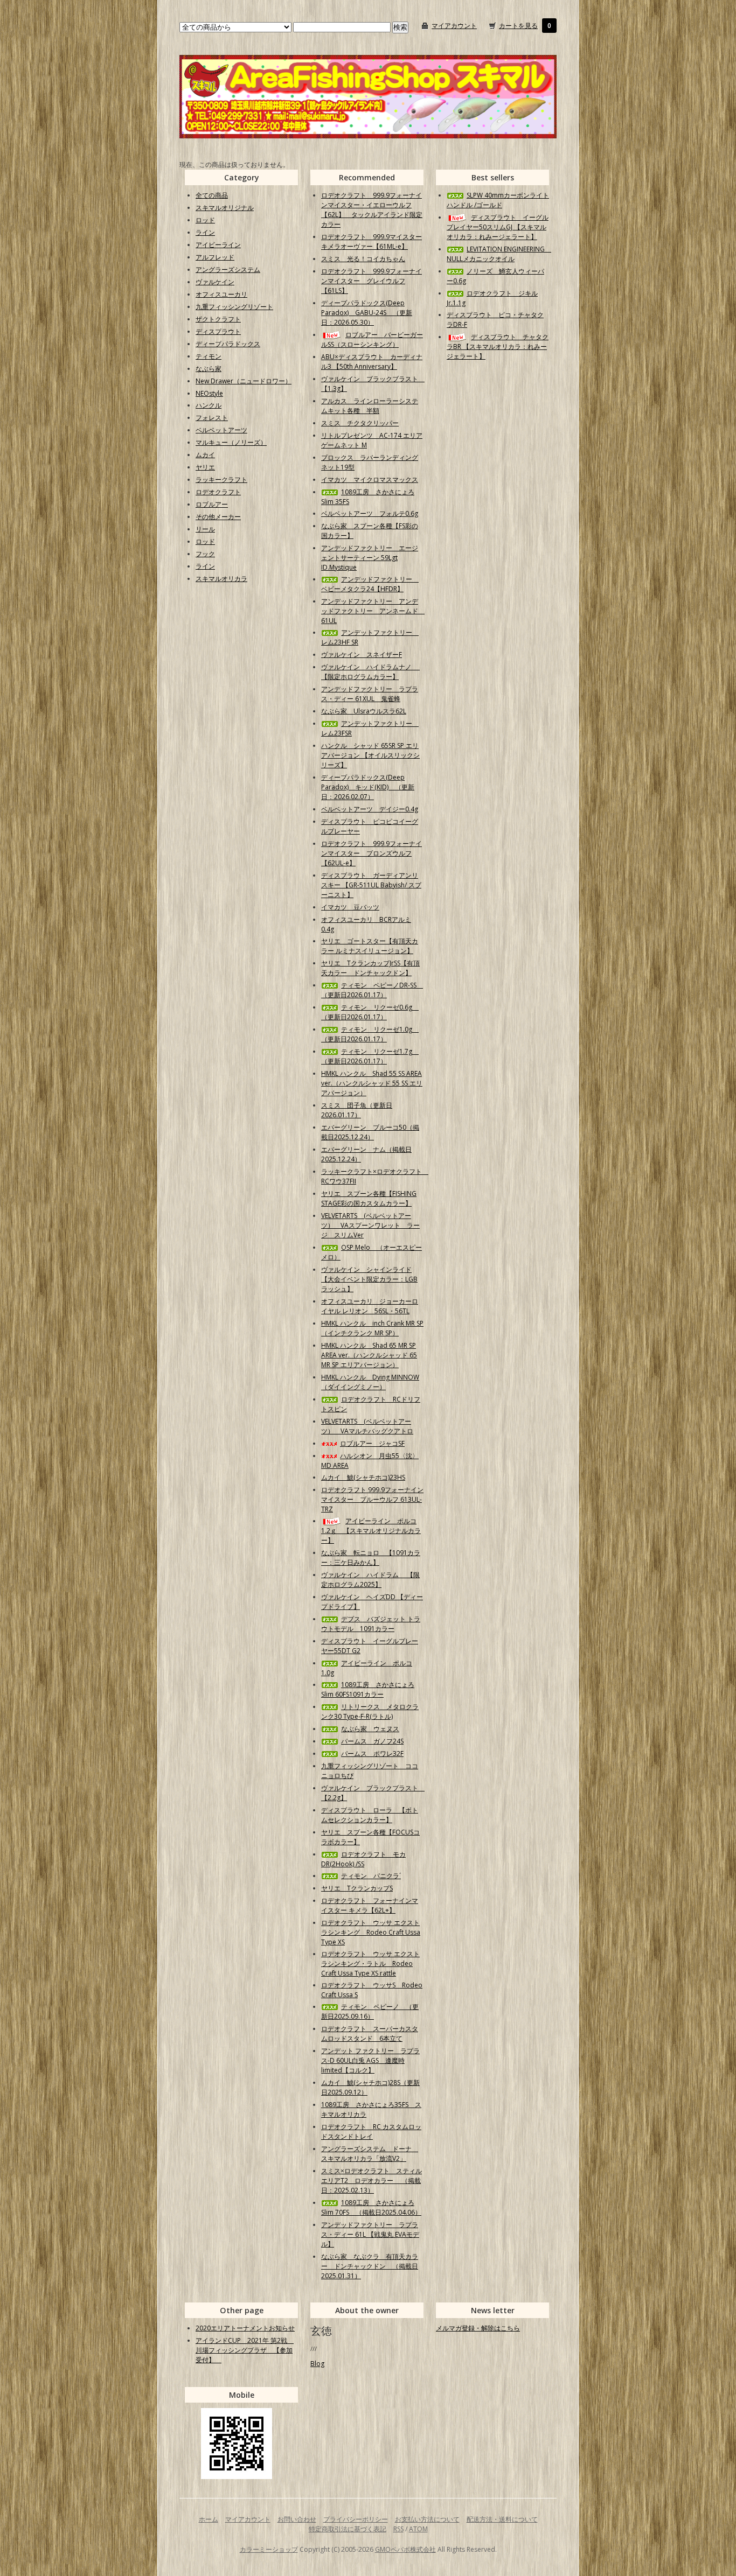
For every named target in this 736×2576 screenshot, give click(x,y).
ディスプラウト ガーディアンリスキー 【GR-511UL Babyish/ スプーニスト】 (371, 885)
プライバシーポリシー (356, 2519)
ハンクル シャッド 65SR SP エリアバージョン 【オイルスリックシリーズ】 (370, 755)
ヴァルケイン (215, 282)
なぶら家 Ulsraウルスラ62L (364, 711)
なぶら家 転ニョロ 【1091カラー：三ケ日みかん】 (371, 1557)
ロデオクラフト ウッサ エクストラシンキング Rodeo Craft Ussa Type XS (371, 1932)
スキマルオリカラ (221, 579)
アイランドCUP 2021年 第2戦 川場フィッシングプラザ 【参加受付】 (245, 2350)
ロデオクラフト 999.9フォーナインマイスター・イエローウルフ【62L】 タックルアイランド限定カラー (372, 210)
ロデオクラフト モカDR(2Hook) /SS (363, 1859)
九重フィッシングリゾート (234, 307)
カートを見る (518, 26)
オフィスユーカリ (221, 294)
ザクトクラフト (218, 319)
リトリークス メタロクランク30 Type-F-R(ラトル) (370, 1711)
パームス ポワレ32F (372, 1753)
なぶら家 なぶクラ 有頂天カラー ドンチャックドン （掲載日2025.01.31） (370, 2266)
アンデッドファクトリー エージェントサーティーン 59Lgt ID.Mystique (370, 558)
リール (205, 529)
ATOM (418, 2529)
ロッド (205, 220)
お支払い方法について (427, 2519)
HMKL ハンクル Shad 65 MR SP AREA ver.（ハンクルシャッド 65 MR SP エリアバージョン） (369, 1355)
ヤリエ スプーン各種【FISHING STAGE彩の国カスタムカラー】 (369, 1198)
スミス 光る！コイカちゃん (363, 259)
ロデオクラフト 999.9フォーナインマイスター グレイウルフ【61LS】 (372, 281)
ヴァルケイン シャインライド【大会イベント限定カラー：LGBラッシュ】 (369, 1279)
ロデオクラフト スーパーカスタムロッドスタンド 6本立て (370, 2033)
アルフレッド (215, 257)
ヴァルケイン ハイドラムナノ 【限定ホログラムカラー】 (370, 672)
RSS (398, 2529)
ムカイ (205, 455)
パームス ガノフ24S (372, 1741)
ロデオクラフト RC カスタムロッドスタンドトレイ (371, 2131)
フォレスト (212, 418)
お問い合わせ (297, 2519)
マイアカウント (454, 26)
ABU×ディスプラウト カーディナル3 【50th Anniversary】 (372, 362)
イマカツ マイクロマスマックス (370, 479)
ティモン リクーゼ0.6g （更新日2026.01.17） (370, 1012)
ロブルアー (212, 504)
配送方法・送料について (502, 2519)
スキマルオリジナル (225, 208)
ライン (205, 232)
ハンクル (209, 405)
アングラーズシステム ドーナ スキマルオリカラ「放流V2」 (370, 2154)
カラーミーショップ (269, 2549)
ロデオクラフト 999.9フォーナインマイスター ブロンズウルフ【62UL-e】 (372, 853)
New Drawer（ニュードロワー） (244, 381)
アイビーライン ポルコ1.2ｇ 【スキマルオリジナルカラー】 (371, 1531)
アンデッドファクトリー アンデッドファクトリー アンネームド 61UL (373, 611)
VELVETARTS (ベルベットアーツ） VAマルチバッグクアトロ (367, 1426)
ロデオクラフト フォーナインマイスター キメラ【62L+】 (370, 1905)
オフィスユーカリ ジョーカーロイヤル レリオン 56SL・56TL (370, 1306)
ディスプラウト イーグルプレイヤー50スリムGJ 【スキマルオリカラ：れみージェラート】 (498, 227)
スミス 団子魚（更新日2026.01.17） (357, 1110)
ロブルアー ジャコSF (372, 1443)
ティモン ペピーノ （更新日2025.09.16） (370, 2011)
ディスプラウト (218, 331)
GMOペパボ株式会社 (405, 2549)
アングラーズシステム (228, 269)
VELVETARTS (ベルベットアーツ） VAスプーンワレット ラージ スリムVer (370, 1225)
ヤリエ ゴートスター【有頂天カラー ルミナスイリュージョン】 (370, 946)
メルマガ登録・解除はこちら (478, 2328)
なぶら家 (209, 369)
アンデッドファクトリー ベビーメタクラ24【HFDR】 (370, 584)
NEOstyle (209, 393)
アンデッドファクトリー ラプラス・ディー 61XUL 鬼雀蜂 (370, 694)
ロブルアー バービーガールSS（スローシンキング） (372, 339)
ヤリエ (205, 467)
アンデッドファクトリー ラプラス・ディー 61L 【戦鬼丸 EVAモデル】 (370, 2234)
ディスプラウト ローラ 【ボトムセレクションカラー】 (370, 1815)
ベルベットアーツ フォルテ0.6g (370, 513)
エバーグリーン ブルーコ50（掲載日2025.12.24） (370, 1132)
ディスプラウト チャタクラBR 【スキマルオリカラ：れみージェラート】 (498, 346)
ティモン (209, 356)
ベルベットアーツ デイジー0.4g (370, 809)
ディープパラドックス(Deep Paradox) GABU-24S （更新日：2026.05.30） (367, 313)
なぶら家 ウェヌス (370, 1729)
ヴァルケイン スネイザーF (362, 654)
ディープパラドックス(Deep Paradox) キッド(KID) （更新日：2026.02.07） (368, 787)
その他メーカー (218, 517)
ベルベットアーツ (221, 430)
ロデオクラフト (218, 492)
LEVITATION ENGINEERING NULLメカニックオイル (499, 254)
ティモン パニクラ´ (371, 1876)
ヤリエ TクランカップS (357, 1888)
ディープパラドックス (228, 344)
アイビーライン (218, 245)
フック (205, 554)
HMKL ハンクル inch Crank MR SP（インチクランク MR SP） (372, 1328)
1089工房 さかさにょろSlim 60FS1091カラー (368, 1689)
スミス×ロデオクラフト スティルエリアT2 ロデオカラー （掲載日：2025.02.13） (372, 2180)
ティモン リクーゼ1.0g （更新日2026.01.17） (370, 1034)
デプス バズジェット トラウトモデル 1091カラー (371, 1624)
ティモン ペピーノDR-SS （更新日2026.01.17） (372, 990)
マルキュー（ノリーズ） (231, 442)
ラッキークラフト (221, 479)
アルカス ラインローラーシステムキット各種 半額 (370, 406)
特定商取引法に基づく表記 (348, 2529)
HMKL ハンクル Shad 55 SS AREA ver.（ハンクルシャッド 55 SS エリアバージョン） (372, 1083)
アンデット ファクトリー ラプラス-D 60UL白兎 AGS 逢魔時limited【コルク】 (370, 2060)
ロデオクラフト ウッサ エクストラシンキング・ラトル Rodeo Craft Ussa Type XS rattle (370, 1963)
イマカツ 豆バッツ (350, 907)
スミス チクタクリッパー (360, 423)
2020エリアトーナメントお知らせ (245, 2328)
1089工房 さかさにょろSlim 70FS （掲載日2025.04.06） (371, 2207)
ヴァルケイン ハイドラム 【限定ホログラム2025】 (370, 1580)
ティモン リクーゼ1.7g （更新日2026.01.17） (370, 1056)
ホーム (209, 2519)
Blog (317, 2364)
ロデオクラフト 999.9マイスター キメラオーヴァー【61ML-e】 (372, 241)
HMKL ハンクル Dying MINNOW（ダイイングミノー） (370, 1382)
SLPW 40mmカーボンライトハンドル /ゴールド (498, 200)
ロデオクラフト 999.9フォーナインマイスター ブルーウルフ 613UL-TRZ (372, 1499)
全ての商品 (212, 195)
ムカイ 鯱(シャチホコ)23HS (363, 1477)
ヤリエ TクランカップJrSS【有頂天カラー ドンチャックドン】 (370, 968)
